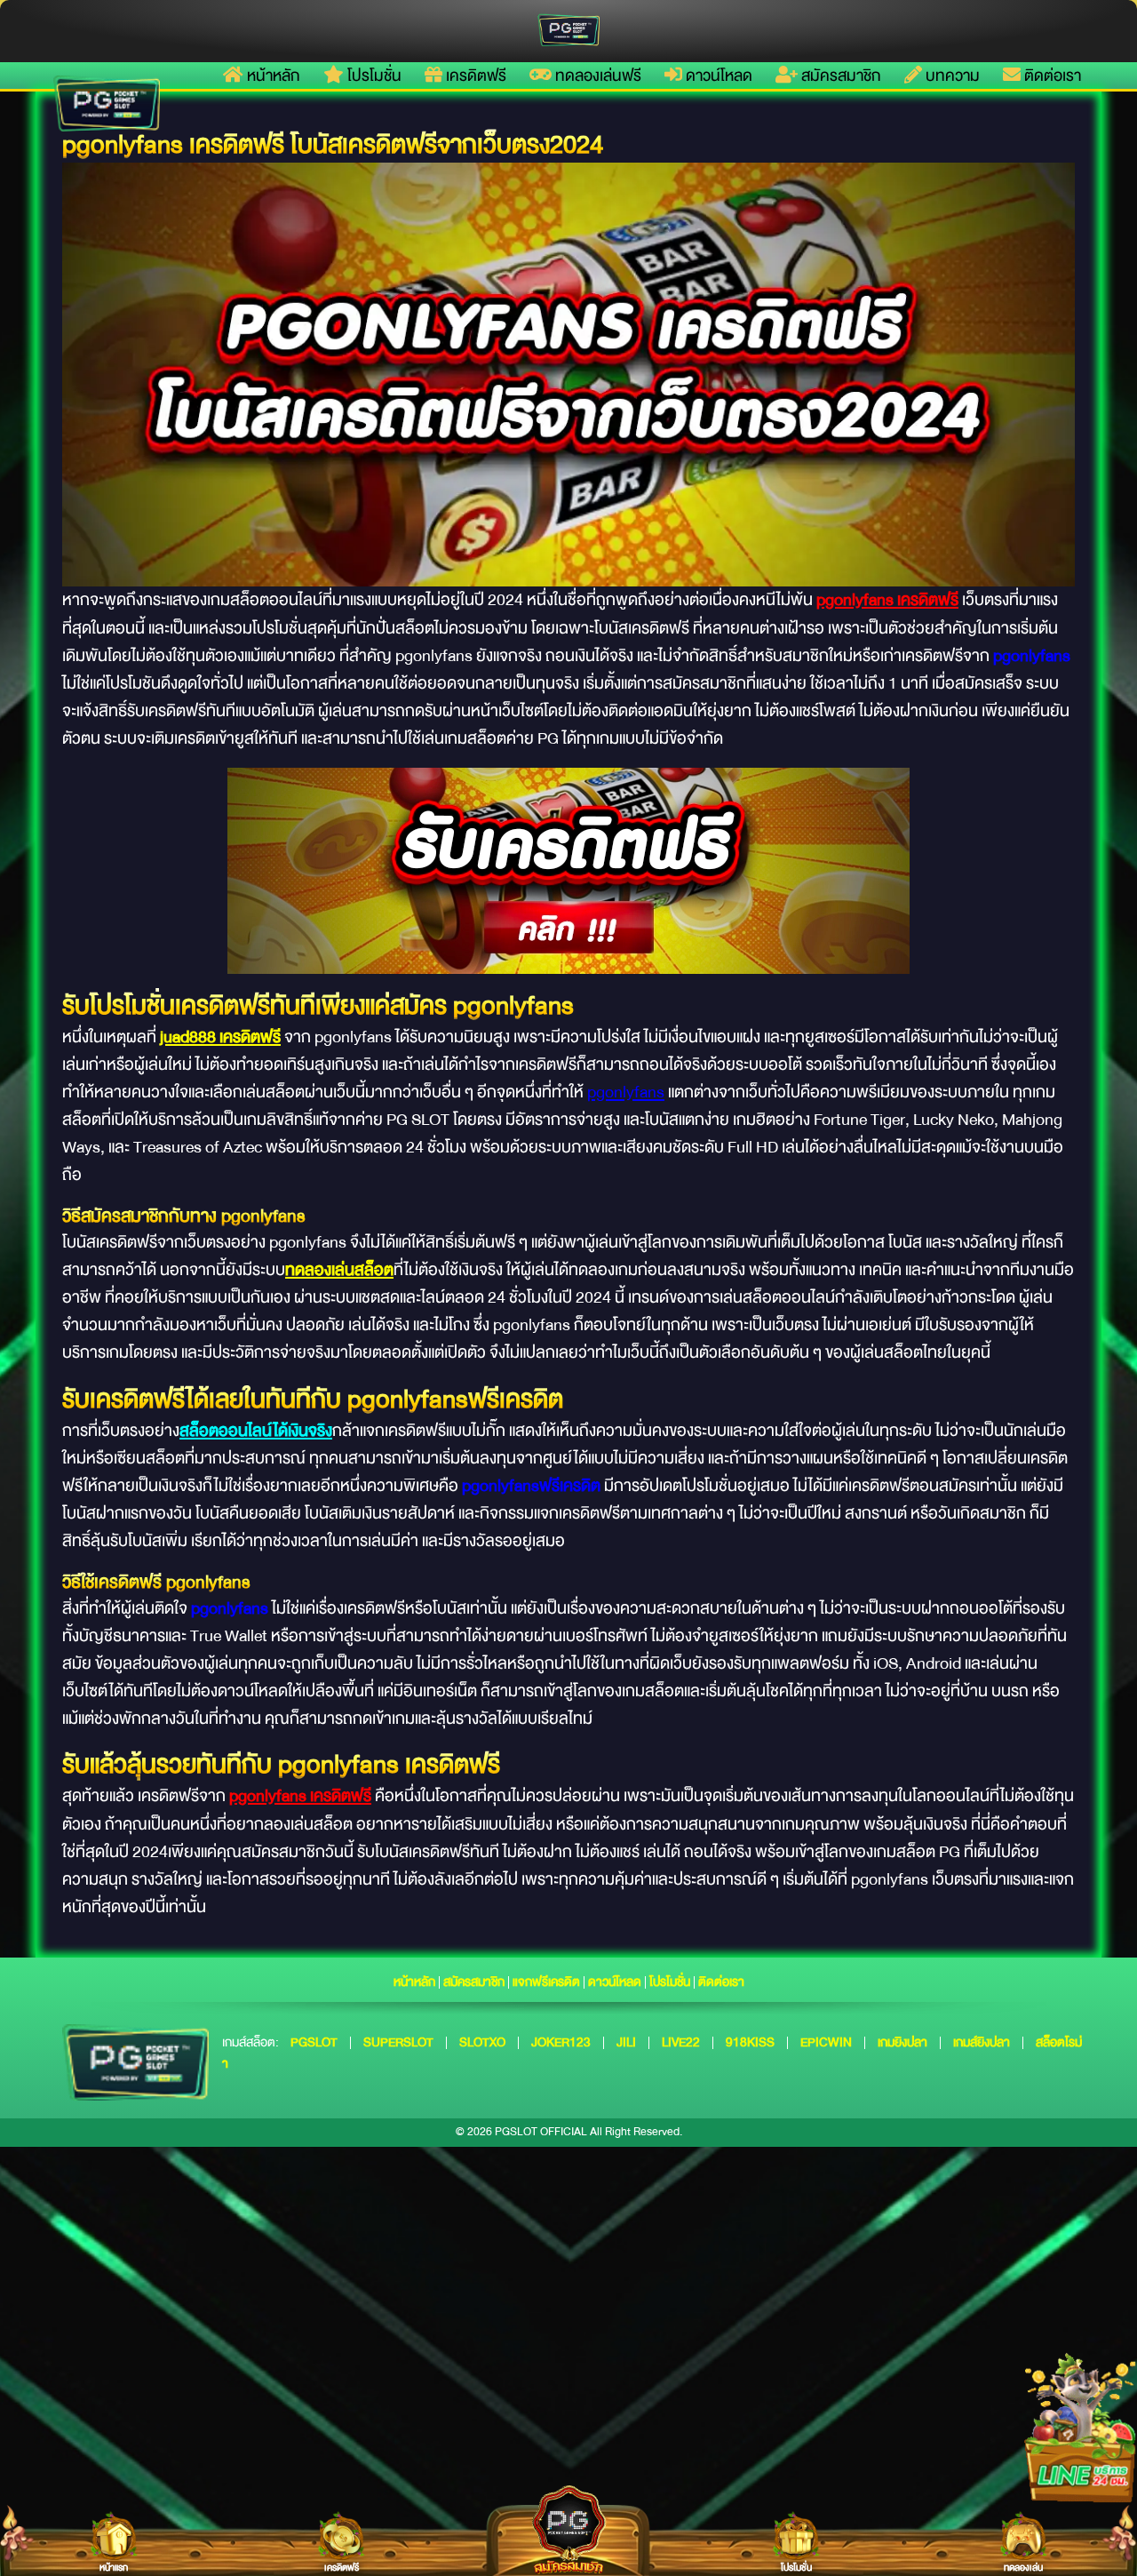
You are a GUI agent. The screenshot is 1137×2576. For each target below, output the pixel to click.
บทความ (951, 76)
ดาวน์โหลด (717, 76)
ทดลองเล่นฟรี (596, 76)
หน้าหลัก (272, 76)
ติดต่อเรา (1051, 76)
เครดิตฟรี (474, 76)
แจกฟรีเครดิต (546, 1982)
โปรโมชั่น (373, 76)
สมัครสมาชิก (839, 76)
